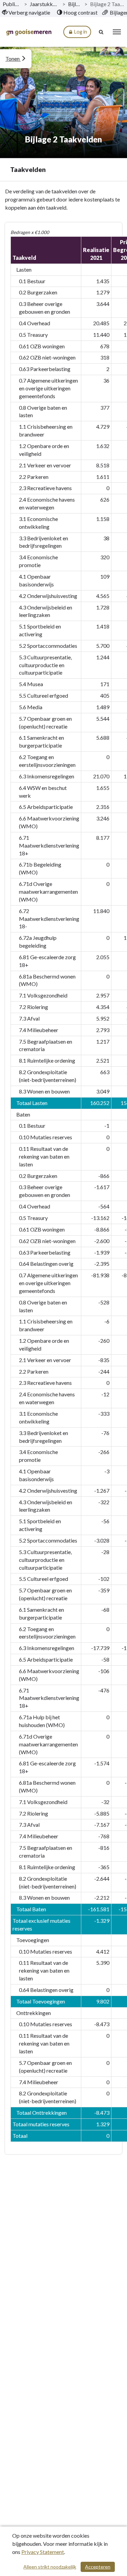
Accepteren (98, 2567)
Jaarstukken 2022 (45, 4)
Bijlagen (75, 4)
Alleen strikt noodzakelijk (50, 2567)
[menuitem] (26, 13)
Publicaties (12, 4)
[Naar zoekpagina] (102, 32)
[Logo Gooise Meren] (29, 32)
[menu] (117, 32)
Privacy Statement (43, 2552)
